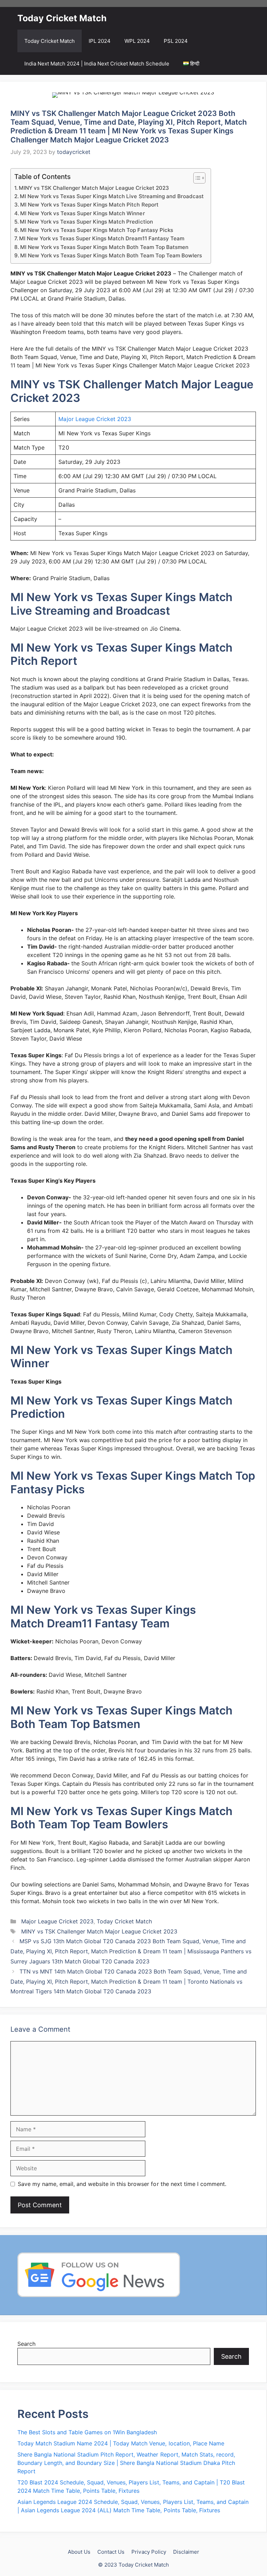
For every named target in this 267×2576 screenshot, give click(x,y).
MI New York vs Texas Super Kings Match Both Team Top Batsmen (104, 247)
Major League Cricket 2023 (95, 419)
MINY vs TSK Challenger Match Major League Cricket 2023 (94, 188)
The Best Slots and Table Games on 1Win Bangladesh (87, 2432)
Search (26, 2344)
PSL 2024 (176, 41)
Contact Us (111, 2552)
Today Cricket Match (62, 18)
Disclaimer (186, 2552)
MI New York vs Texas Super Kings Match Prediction (86, 222)
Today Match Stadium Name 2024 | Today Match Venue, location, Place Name (121, 2443)
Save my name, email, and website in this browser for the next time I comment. (122, 2184)
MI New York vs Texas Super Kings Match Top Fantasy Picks (97, 230)
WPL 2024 (137, 41)
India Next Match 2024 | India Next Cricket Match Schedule (97, 64)
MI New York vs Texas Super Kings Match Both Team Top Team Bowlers (111, 255)
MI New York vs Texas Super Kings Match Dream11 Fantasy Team (102, 238)
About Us (79, 2552)
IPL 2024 (100, 41)
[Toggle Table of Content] (196, 178)
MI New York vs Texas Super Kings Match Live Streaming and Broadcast (112, 196)
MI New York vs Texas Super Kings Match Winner (82, 213)
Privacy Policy (149, 2552)
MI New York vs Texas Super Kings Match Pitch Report (89, 205)
